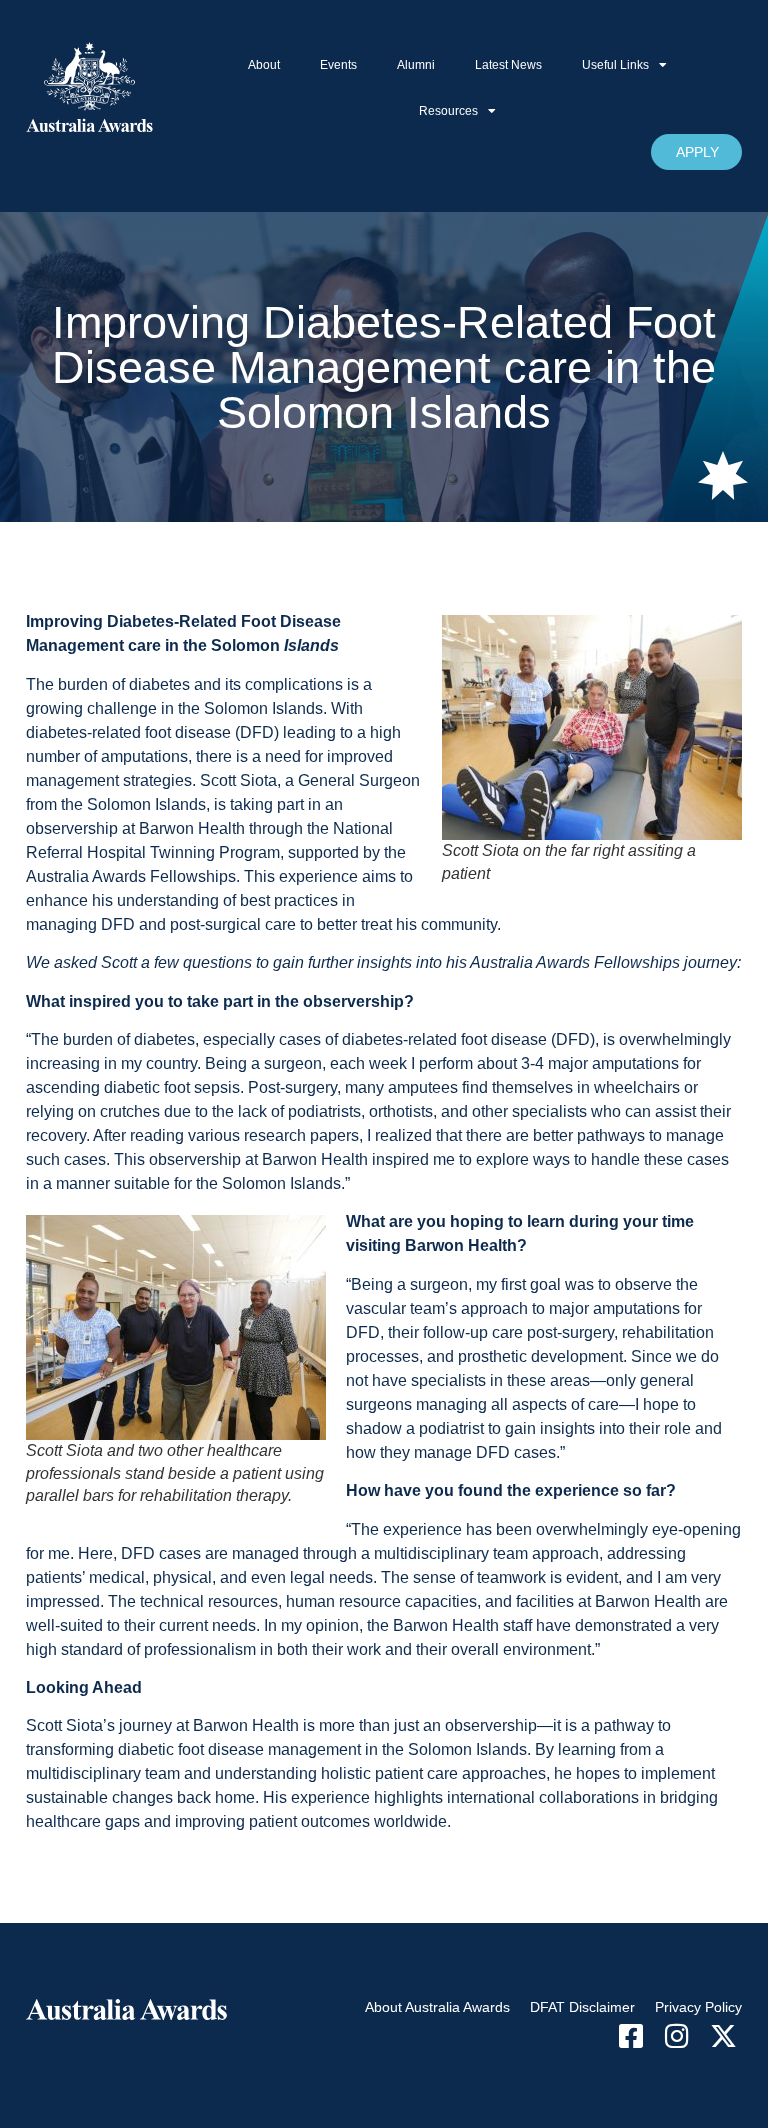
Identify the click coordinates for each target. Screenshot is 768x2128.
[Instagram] (677, 2036)
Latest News (508, 65)
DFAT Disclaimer (582, 2007)
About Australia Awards (437, 2007)
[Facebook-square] (632, 2036)
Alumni (416, 65)
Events (338, 65)
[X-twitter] (723, 2036)
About (264, 65)
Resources (448, 111)
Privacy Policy (698, 2007)
